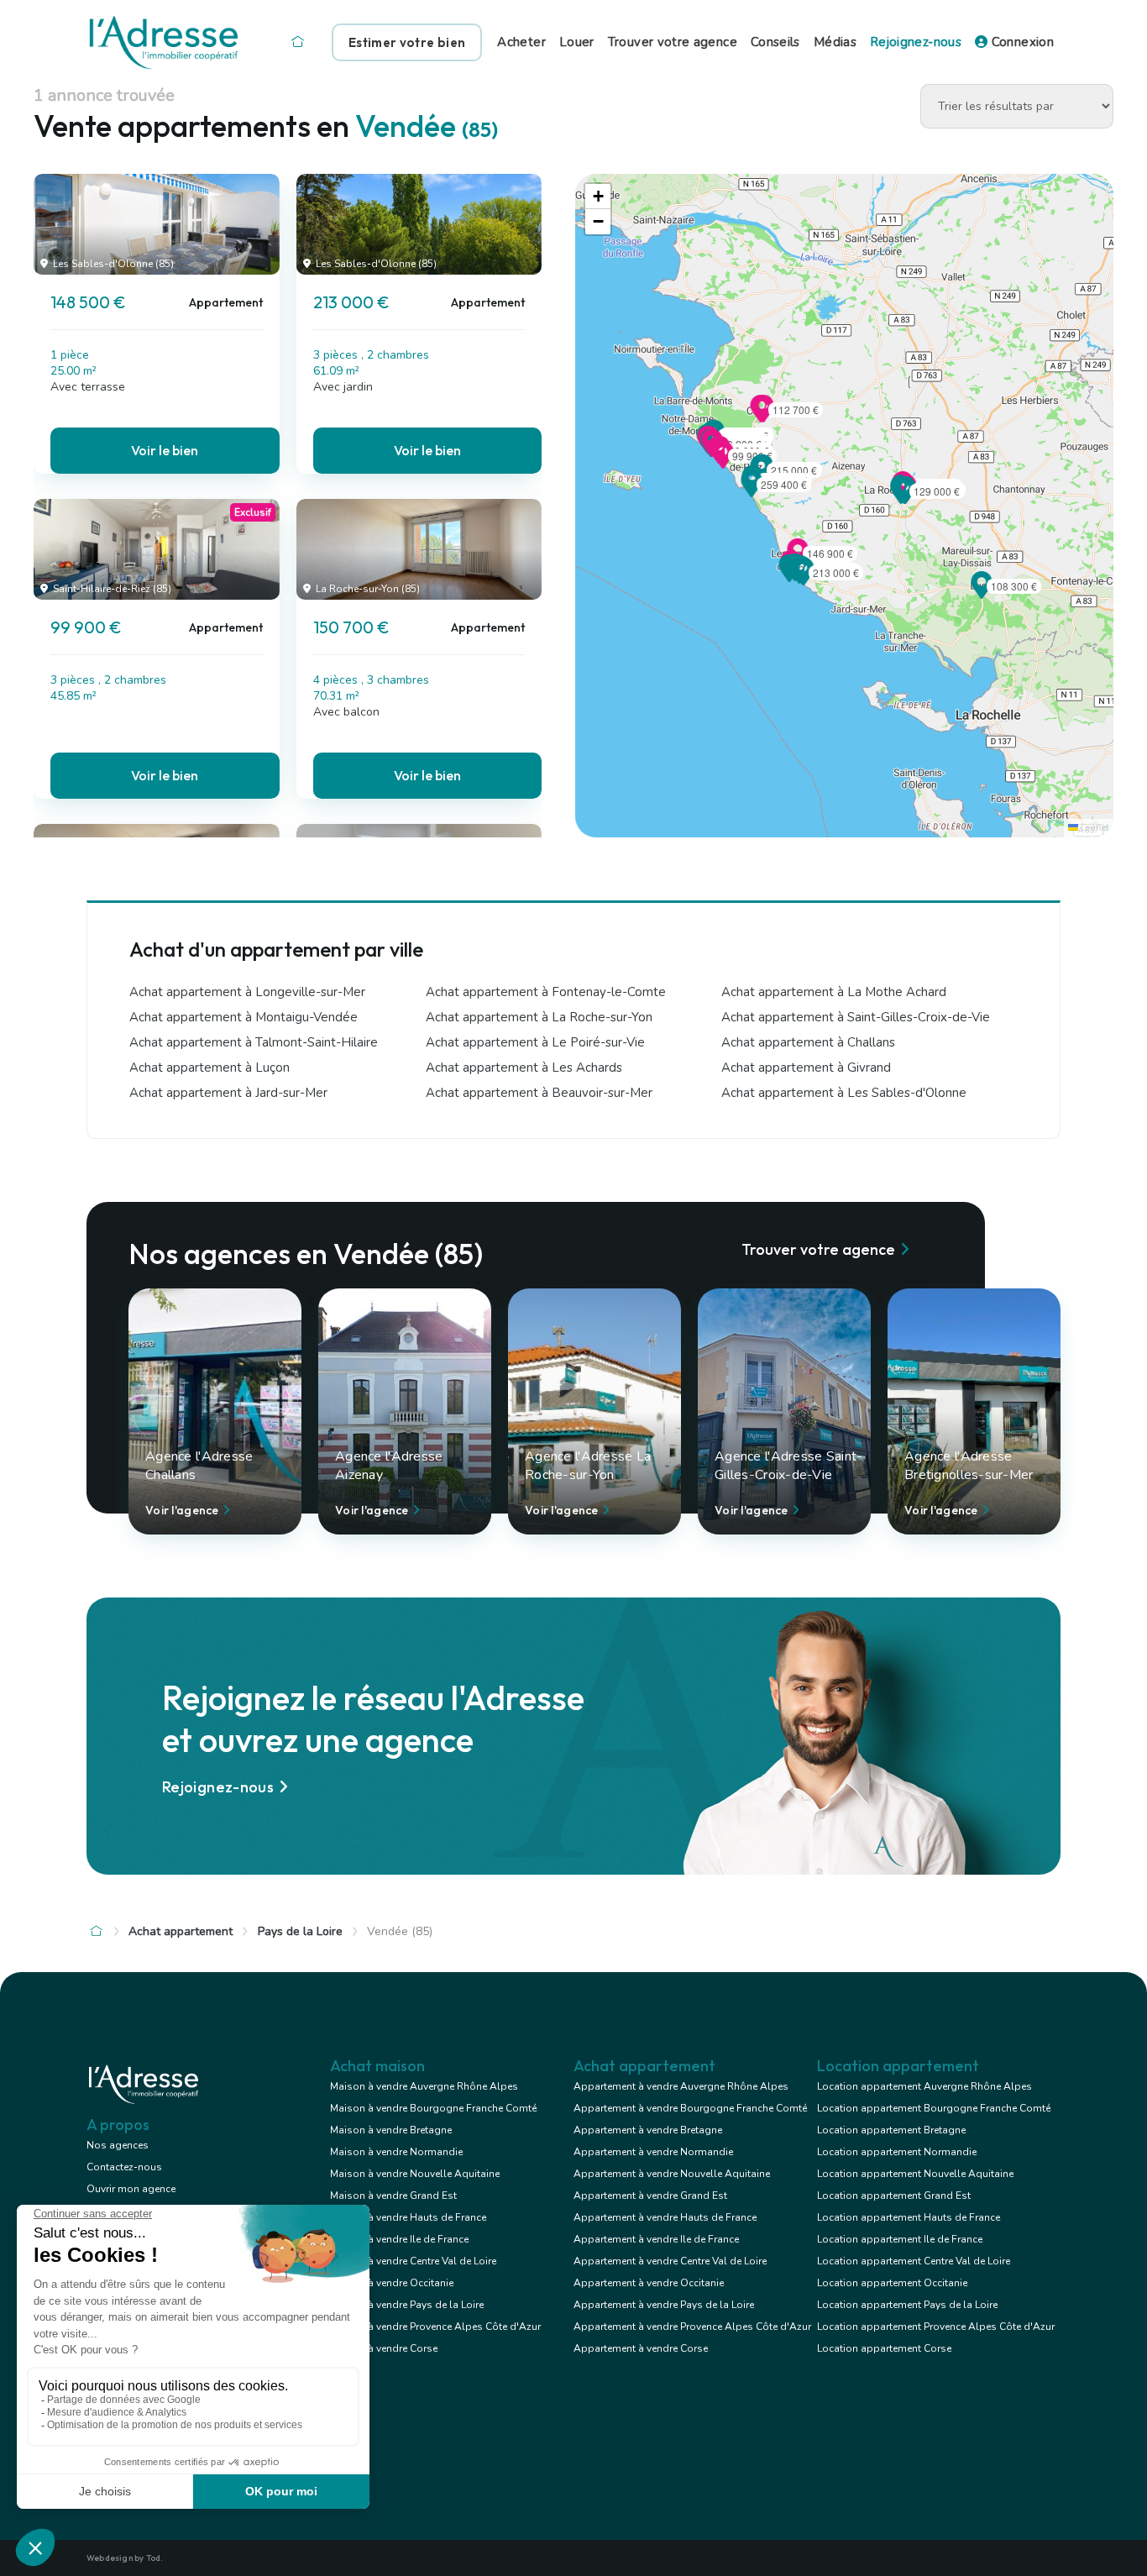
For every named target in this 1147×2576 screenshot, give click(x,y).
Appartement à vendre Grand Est (650, 2196)
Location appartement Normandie (897, 2152)
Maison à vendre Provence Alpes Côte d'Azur (435, 2327)
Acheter (521, 42)
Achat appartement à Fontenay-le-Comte (546, 992)
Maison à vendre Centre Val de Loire (413, 2261)
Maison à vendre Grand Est (393, 2196)
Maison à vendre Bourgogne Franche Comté (433, 2108)
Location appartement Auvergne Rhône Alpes (924, 2086)
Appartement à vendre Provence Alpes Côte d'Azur (692, 2327)
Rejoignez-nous (916, 42)
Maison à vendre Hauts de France (408, 2217)
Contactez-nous (124, 2167)
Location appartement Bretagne (891, 2130)
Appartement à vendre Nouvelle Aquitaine (672, 2174)
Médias (835, 42)
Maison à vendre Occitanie (392, 2283)
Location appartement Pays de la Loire (907, 2305)
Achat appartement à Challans (808, 1042)
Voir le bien (165, 450)
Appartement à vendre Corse (641, 2348)
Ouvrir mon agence (131, 2189)
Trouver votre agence (673, 42)
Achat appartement (181, 1931)
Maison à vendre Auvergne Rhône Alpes (424, 2086)
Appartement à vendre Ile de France (656, 2239)
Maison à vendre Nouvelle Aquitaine (415, 2174)
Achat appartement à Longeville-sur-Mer (247, 992)
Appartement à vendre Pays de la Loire (664, 2305)
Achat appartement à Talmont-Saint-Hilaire (254, 1042)
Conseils (775, 42)
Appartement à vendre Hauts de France (665, 2217)
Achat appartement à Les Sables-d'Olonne (844, 1093)
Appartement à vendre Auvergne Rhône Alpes (681, 2086)
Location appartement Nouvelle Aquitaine (915, 2174)
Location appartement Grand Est (894, 2196)
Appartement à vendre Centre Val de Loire (670, 2261)
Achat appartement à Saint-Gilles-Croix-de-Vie (856, 1017)
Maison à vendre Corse (384, 2348)
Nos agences (118, 2145)
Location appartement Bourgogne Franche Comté (934, 2108)
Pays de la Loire (300, 1931)
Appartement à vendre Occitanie (649, 2283)
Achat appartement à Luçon (209, 1068)
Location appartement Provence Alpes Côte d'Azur (936, 2327)
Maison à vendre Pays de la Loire (407, 2305)
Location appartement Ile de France (900, 2239)
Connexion (1021, 42)
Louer (577, 42)
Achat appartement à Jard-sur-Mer (228, 1093)
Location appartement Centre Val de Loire (914, 2261)
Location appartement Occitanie (892, 2283)
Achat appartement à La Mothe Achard (834, 992)
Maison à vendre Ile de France (399, 2239)
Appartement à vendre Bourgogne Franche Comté (690, 2108)
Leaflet (1094, 828)
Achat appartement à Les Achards (524, 1068)
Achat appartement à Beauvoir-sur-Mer (539, 1093)
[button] (804, 580)
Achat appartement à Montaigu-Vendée (244, 1017)
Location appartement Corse (884, 2348)
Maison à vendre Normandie (396, 2152)
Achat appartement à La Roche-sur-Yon (539, 1017)
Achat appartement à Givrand (806, 1068)
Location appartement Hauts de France (909, 2217)
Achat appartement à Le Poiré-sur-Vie (535, 1042)
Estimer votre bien (407, 42)
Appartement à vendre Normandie (653, 2152)
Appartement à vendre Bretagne (648, 2130)
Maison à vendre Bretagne (391, 2130)
